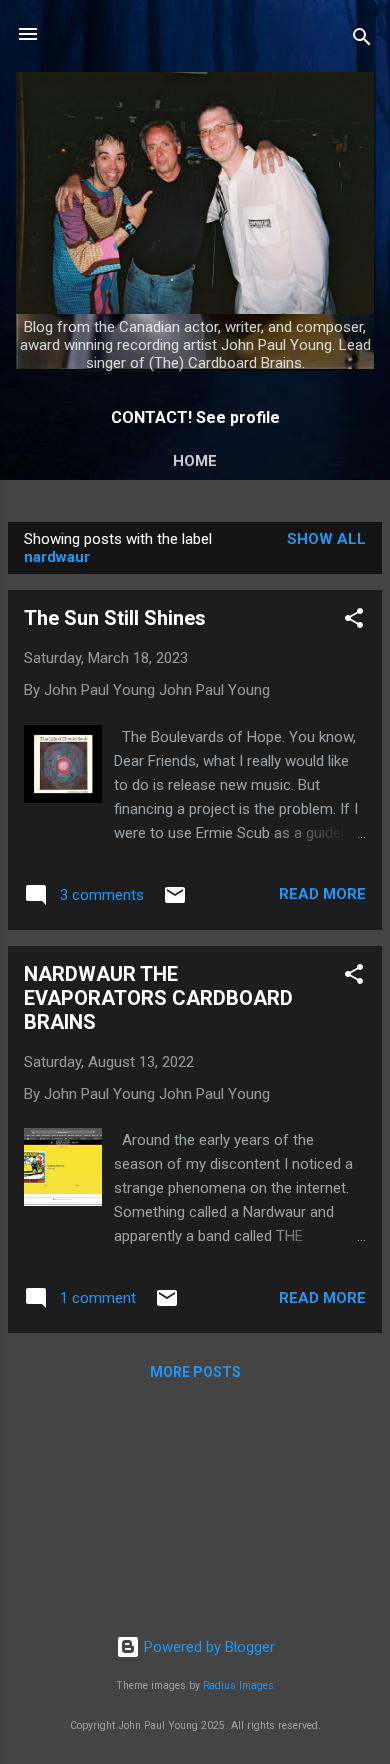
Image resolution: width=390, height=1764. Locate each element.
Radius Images (238, 1685)
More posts (195, 1372)
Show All (326, 539)
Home (195, 461)
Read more (322, 894)
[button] (354, 621)
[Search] (362, 40)
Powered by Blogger (207, 1647)
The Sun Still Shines (115, 618)
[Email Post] (175, 902)
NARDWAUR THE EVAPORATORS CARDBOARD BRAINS (158, 998)
